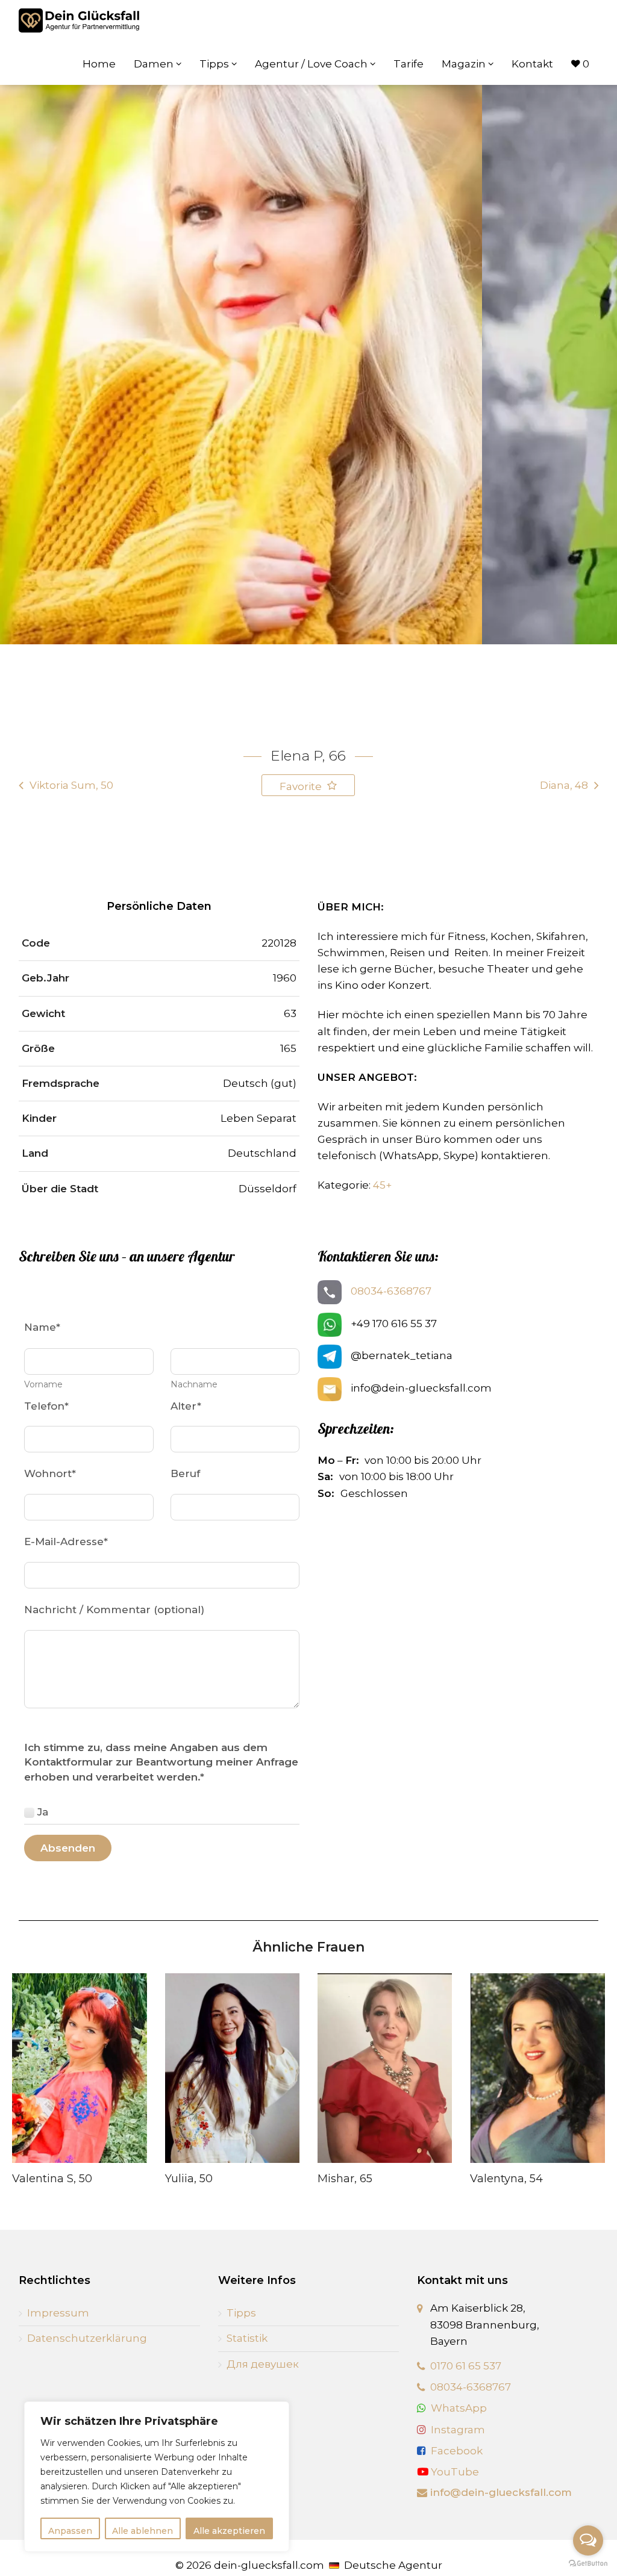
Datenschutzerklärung (87, 2338)
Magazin (465, 64)
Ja (43, 1812)
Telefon (46, 1406)
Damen (155, 64)
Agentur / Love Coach (312, 64)
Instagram (458, 2430)
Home (99, 64)
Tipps (215, 64)
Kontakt (532, 64)
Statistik (247, 2338)
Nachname (194, 1384)
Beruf (185, 1473)
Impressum (58, 2313)
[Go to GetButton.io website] (588, 2564)
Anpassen (70, 2531)
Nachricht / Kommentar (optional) (114, 1610)
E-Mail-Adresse (66, 1542)
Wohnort (50, 1473)
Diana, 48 (564, 785)
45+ (382, 1185)
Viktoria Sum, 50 (71, 785)
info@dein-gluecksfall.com (501, 2492)
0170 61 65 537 (466, 2366)
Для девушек (263, 2364)
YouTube (454, 2472)
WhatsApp (459, 2408)
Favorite (302, 786)
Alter (186, 1406)
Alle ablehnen (143, 2531)
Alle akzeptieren (229, 2531)
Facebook (457, 2451)
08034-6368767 (391, 1291)
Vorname (43, 1384)
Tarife (409, 64)
